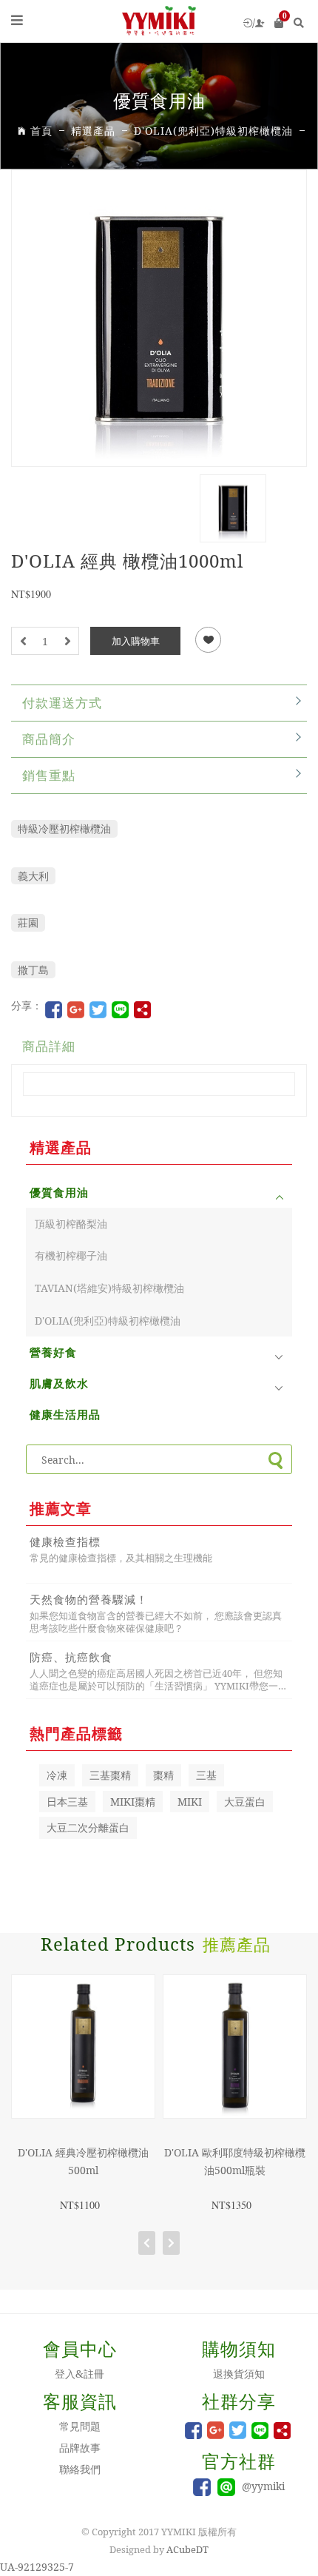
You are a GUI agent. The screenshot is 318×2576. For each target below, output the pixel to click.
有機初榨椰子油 (71, 1255)
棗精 (163, 1775)
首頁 (41, 131)
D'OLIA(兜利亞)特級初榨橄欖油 (108, 1321)
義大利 (33, 876)
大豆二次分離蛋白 (88, 1827)
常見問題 (80, 2426)
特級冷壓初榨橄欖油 (64, 828)
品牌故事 (80, 2448)
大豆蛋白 (245, 1802)
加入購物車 (136, 641)
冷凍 (57, 1775)
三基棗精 (110, 1775)
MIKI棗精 (133, 1802)
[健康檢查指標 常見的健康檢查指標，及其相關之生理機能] (159, 1571)
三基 (206, 1775)
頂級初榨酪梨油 (71, 1224)
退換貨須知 (239, 2374)
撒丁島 (33, 970)
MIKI (190, 1802)
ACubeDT (187, 2549)
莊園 (28, 922)
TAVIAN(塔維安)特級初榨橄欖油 (109, 1288)
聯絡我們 (80, 2469)
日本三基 (67, 1802)
